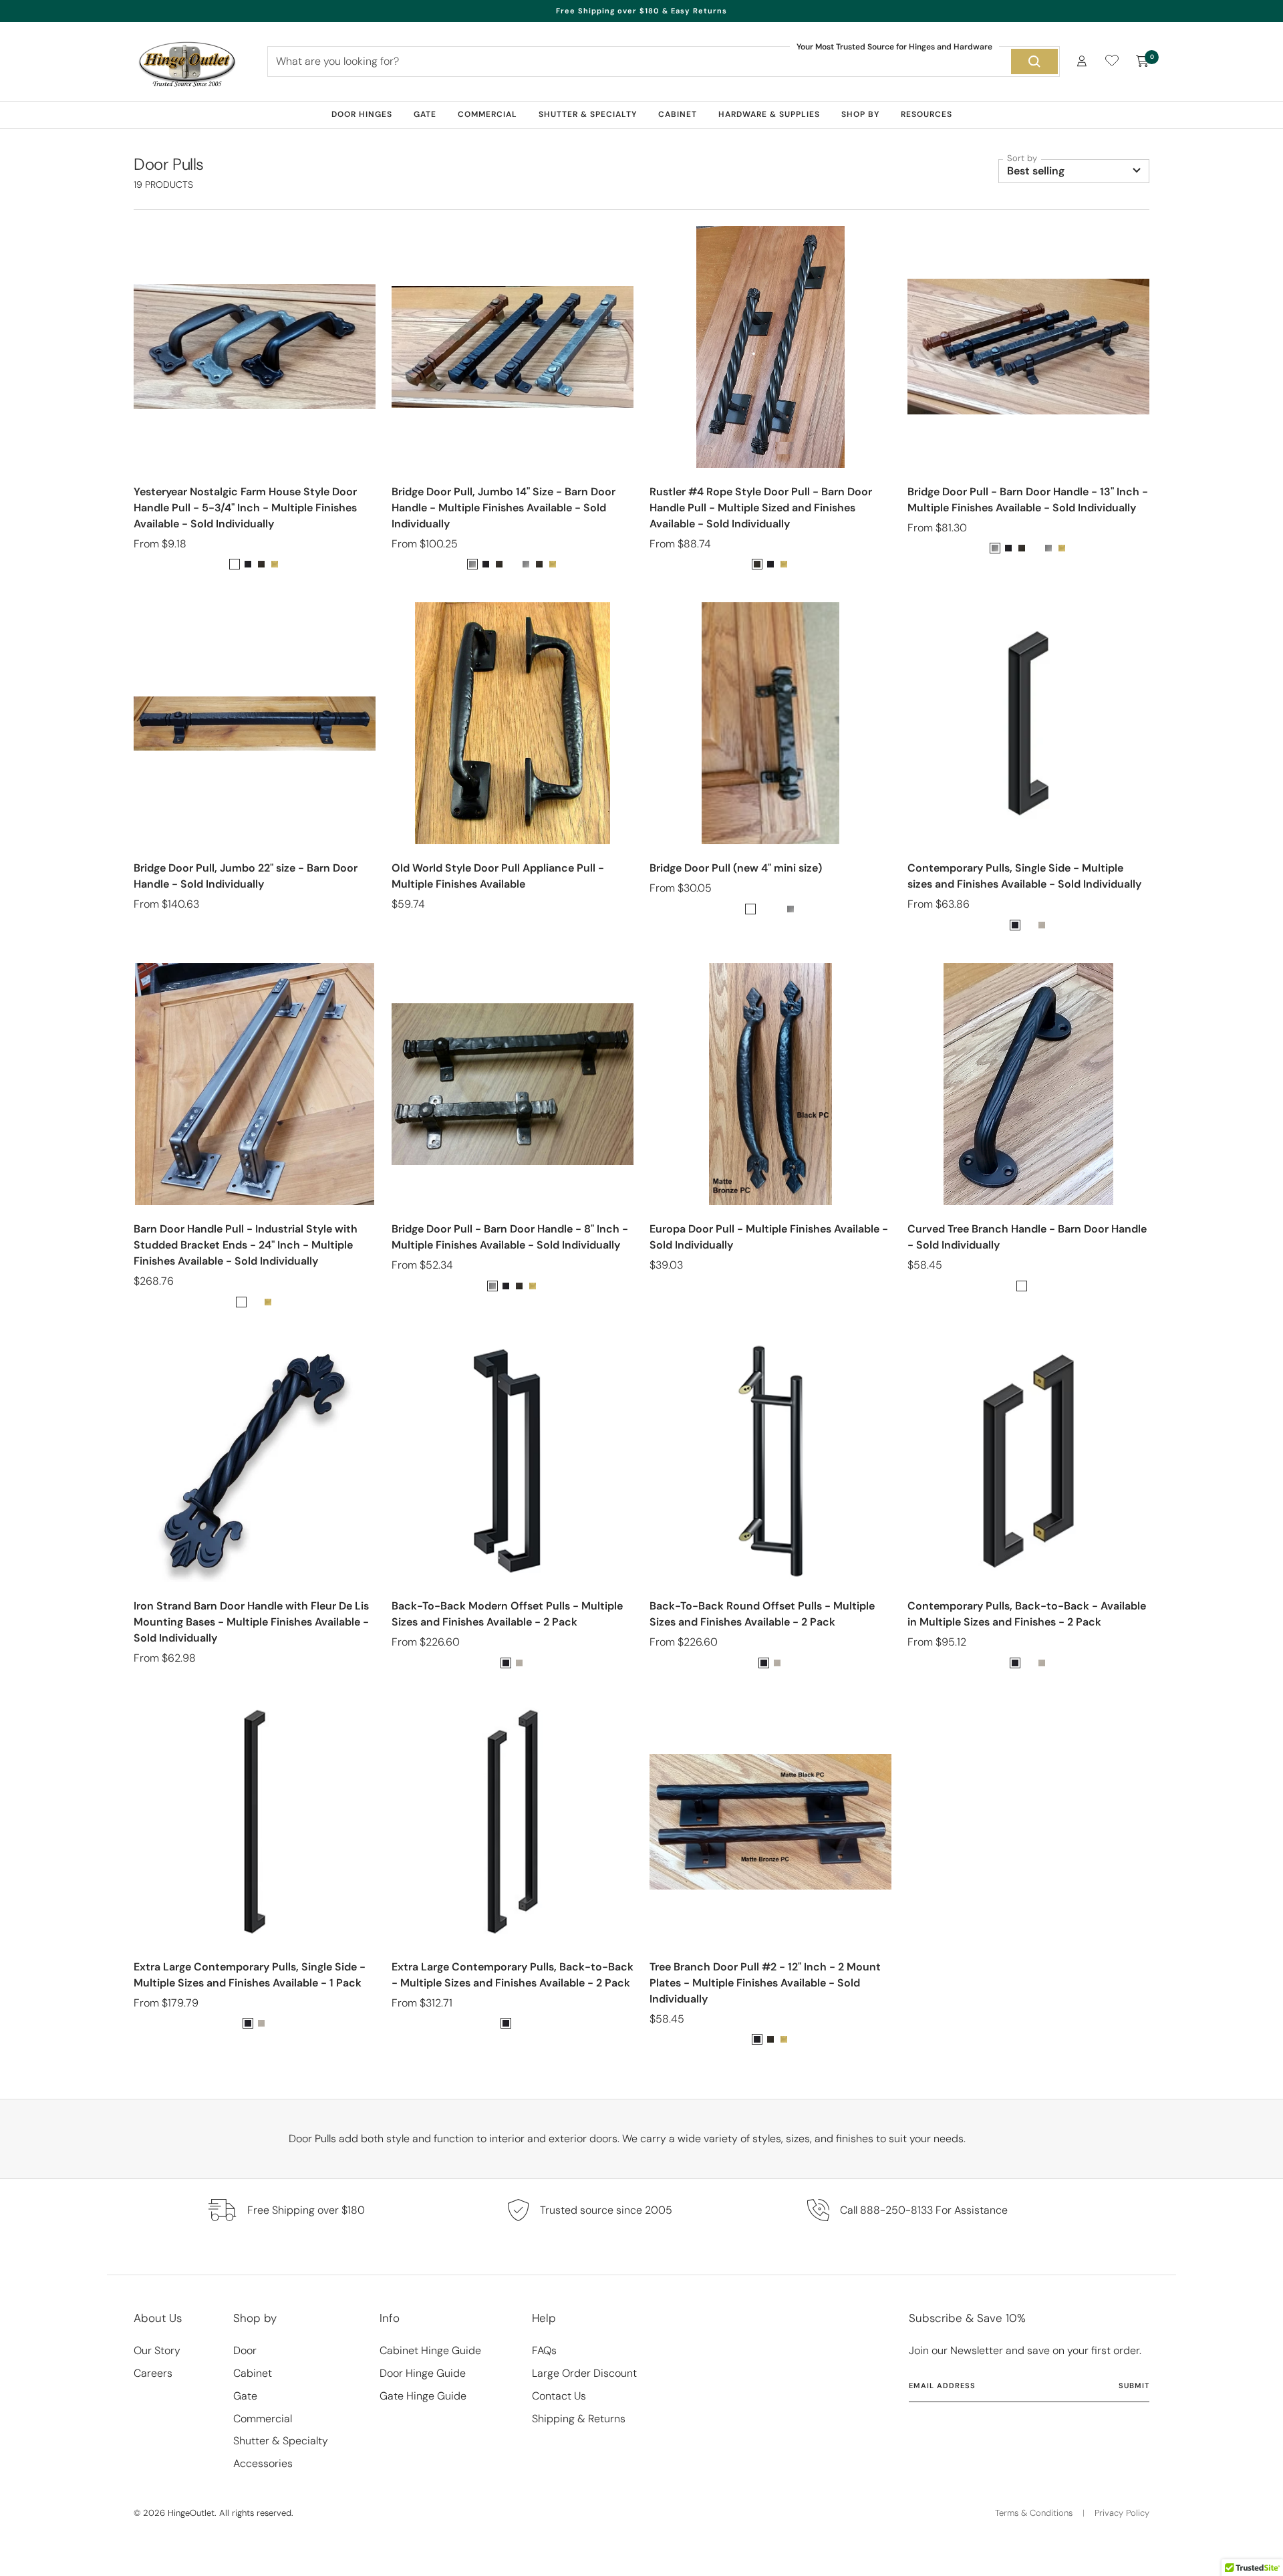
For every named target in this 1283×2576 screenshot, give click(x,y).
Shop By (860, 114)
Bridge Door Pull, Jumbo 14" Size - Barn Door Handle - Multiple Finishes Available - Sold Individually (504, 508)
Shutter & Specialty (588, 114)
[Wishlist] (1112, 63)
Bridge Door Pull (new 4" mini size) (736, 868)
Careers (153, 2373)
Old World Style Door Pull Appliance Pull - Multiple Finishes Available (498, 876)
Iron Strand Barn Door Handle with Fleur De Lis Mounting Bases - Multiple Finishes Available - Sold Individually (251, 1622)
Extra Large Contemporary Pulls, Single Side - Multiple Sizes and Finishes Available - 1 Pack (250, 1975)
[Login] (1082, 61)
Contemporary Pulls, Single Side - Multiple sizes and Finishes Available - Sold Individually (1024, 876)
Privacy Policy (1122, 2513)
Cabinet (678, 114)
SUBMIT (1134, 2386)
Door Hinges (362, 114)
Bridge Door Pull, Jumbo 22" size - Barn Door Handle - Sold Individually (246, 876)
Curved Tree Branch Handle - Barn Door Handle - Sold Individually (1027, 1237)
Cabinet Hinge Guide (430, 2350)
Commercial (487, 114)
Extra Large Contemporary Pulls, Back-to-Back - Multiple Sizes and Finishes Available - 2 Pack (513, 1975)
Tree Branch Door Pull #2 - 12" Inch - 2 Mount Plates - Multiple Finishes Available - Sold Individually (765, 1983)
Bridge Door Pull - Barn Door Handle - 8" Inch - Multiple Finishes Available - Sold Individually (510, 1237)
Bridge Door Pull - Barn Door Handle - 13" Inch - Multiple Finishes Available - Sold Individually (1028, 500)
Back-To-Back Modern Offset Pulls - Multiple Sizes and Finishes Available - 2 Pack (507, 1614)
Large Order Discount (584, 2373)
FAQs (544, 2350)
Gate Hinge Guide (423, 2396)
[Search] (1034, 61)
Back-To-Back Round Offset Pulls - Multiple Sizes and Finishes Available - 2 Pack (762, 1614)
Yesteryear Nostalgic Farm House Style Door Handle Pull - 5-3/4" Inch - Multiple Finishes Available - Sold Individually (245, 508)
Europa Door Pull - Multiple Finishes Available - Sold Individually (769, 1237)
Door (245, 2350)
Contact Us (559, 2396)
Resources (926, 114)
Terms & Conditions (1034, 2513)
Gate (425, 114)
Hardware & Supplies (769, 114)
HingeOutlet (191, 2513)
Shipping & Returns (579, 2419)
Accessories (263, 2463)
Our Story (157, 2350)
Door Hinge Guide (423, 2373)
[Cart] (1143, 61)
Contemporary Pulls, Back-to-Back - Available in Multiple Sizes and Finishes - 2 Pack (1027, 1614)
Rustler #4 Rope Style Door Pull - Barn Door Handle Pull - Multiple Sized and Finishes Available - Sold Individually (761, 508)
